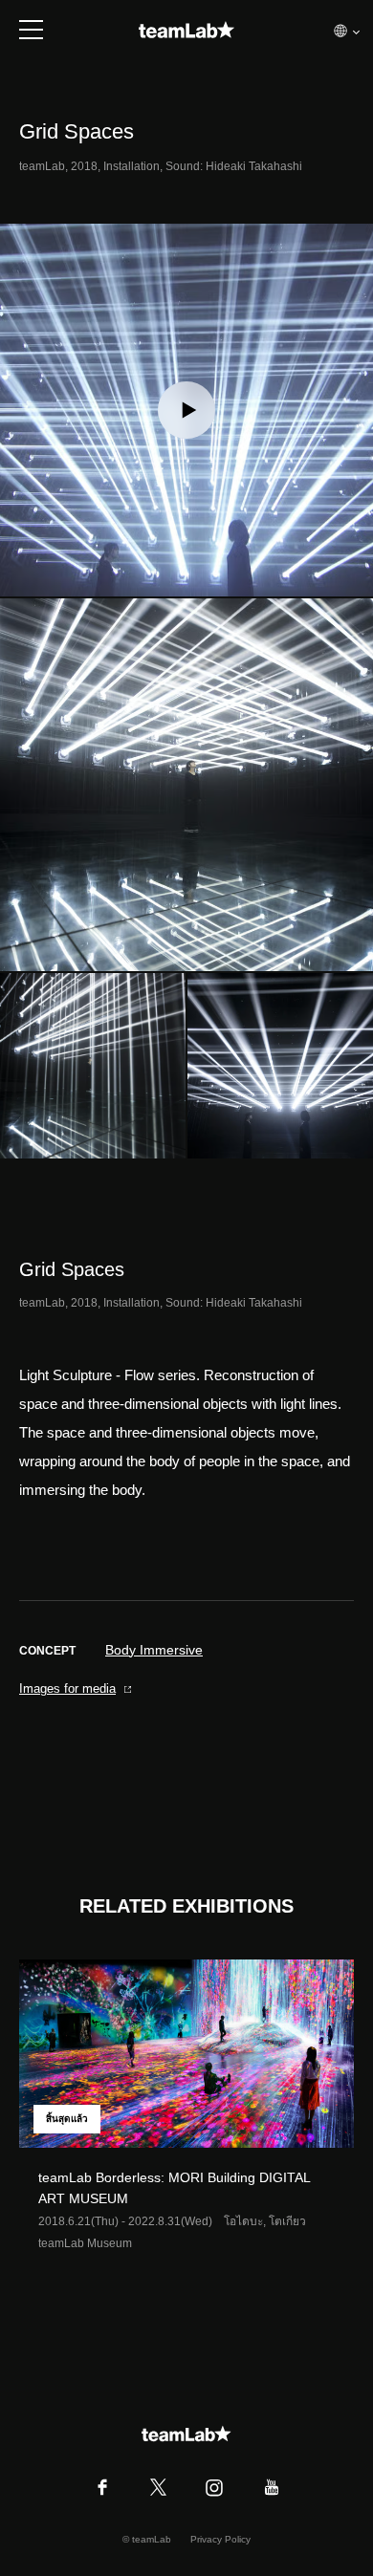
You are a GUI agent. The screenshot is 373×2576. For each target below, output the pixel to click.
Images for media (67, 1688)
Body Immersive (154, 1650)
